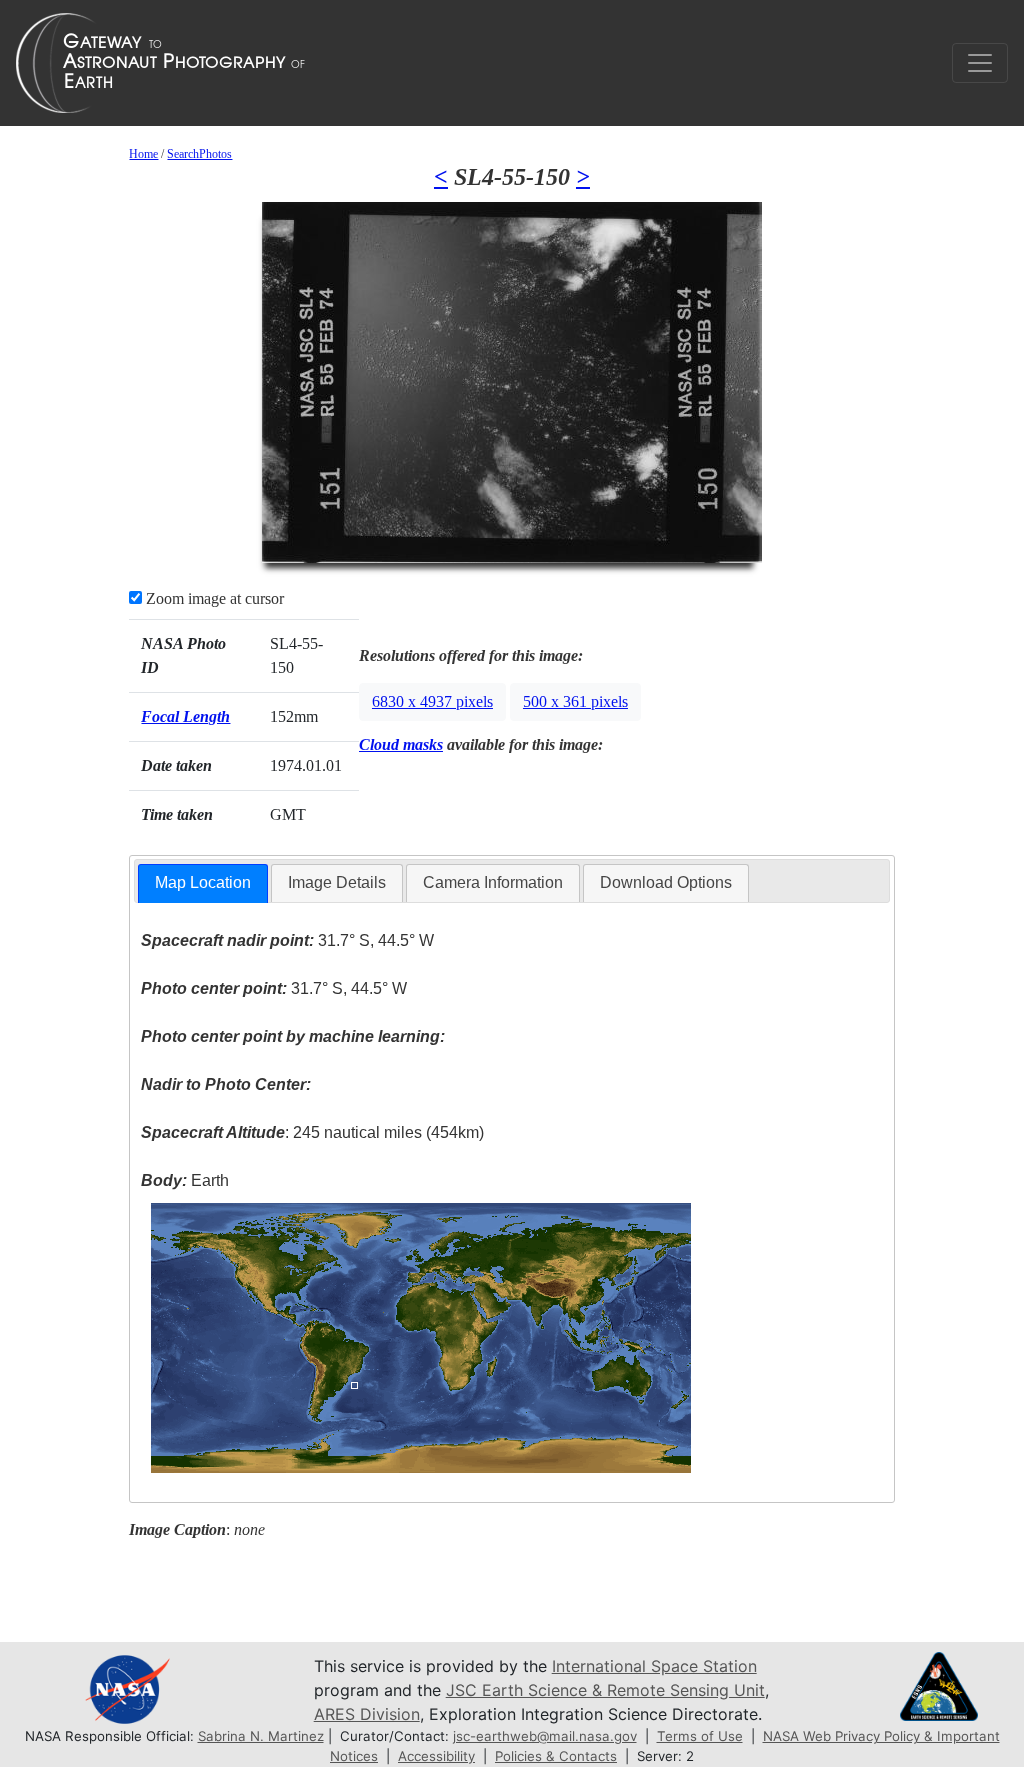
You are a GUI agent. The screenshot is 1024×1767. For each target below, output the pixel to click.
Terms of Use (700, 1736)
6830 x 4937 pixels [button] (432, 701)
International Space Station (654, 1666)
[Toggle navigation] (980, 63)
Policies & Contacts (556, 1756)
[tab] (203, 883)
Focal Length (185, 716)
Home (143, 154)
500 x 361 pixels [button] (575, 701)
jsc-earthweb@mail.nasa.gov (545, 1736)
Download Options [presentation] (666, 882)
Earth (185, 1180)
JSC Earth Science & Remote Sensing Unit (605, 1690)
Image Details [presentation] (337, 882)
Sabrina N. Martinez (261, 1736)
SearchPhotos (199, 154)
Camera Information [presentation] (493, 882)
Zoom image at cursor (213, 598)
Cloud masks (401, 744)
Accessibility (436, 1756)
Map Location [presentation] (203, 882)
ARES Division (367, 1714)
